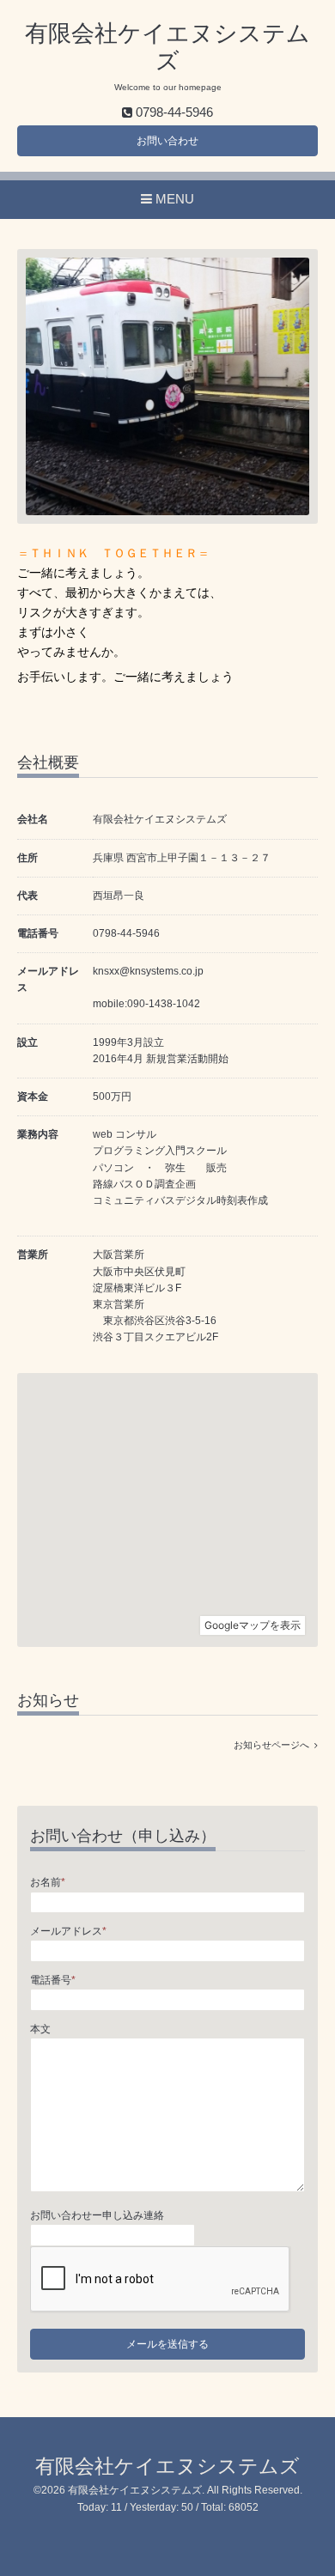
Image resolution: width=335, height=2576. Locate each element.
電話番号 (53, 1980)
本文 (40, 2029)
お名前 (48, 1882)
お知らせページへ (274, 1745)
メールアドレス (68, 1931)
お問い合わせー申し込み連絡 (97, 2215)
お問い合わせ (167, 141)
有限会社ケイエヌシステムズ (167, 2467)
